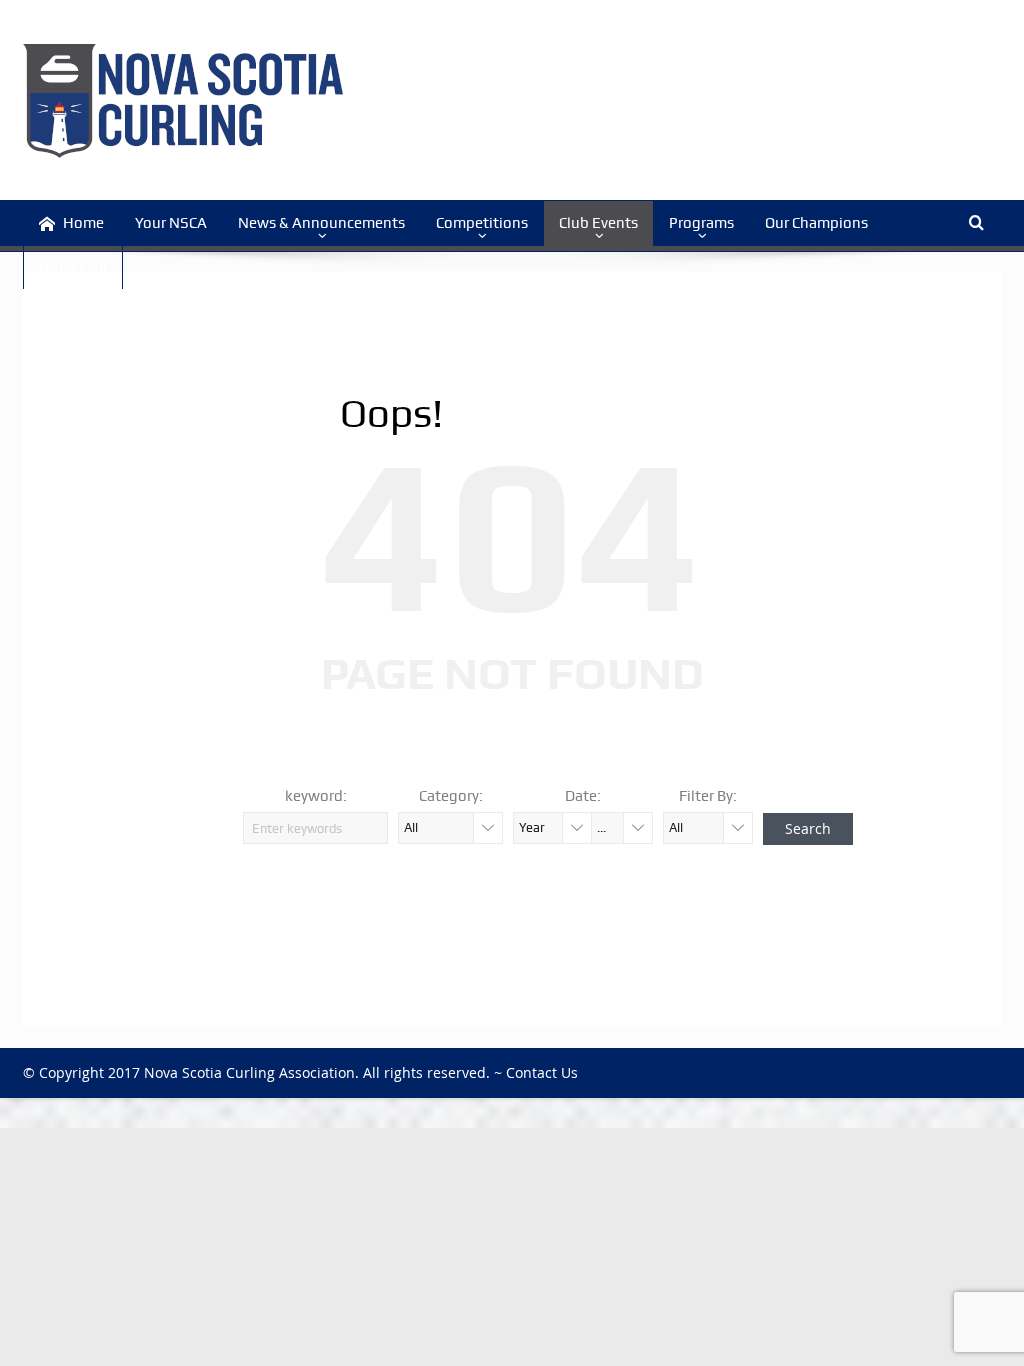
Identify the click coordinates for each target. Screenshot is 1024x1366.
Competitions (482, 223)
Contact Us (542, 1072)
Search (808, 828)
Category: (451, 796)
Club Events (598, 223)
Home (83, 223)
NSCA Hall (73, 267)
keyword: (316, 796)
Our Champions (816, 223)
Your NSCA (171, 223)
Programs (701, 223)
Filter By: (708, 796)
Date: (583, 796)
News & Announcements (321, 223)
